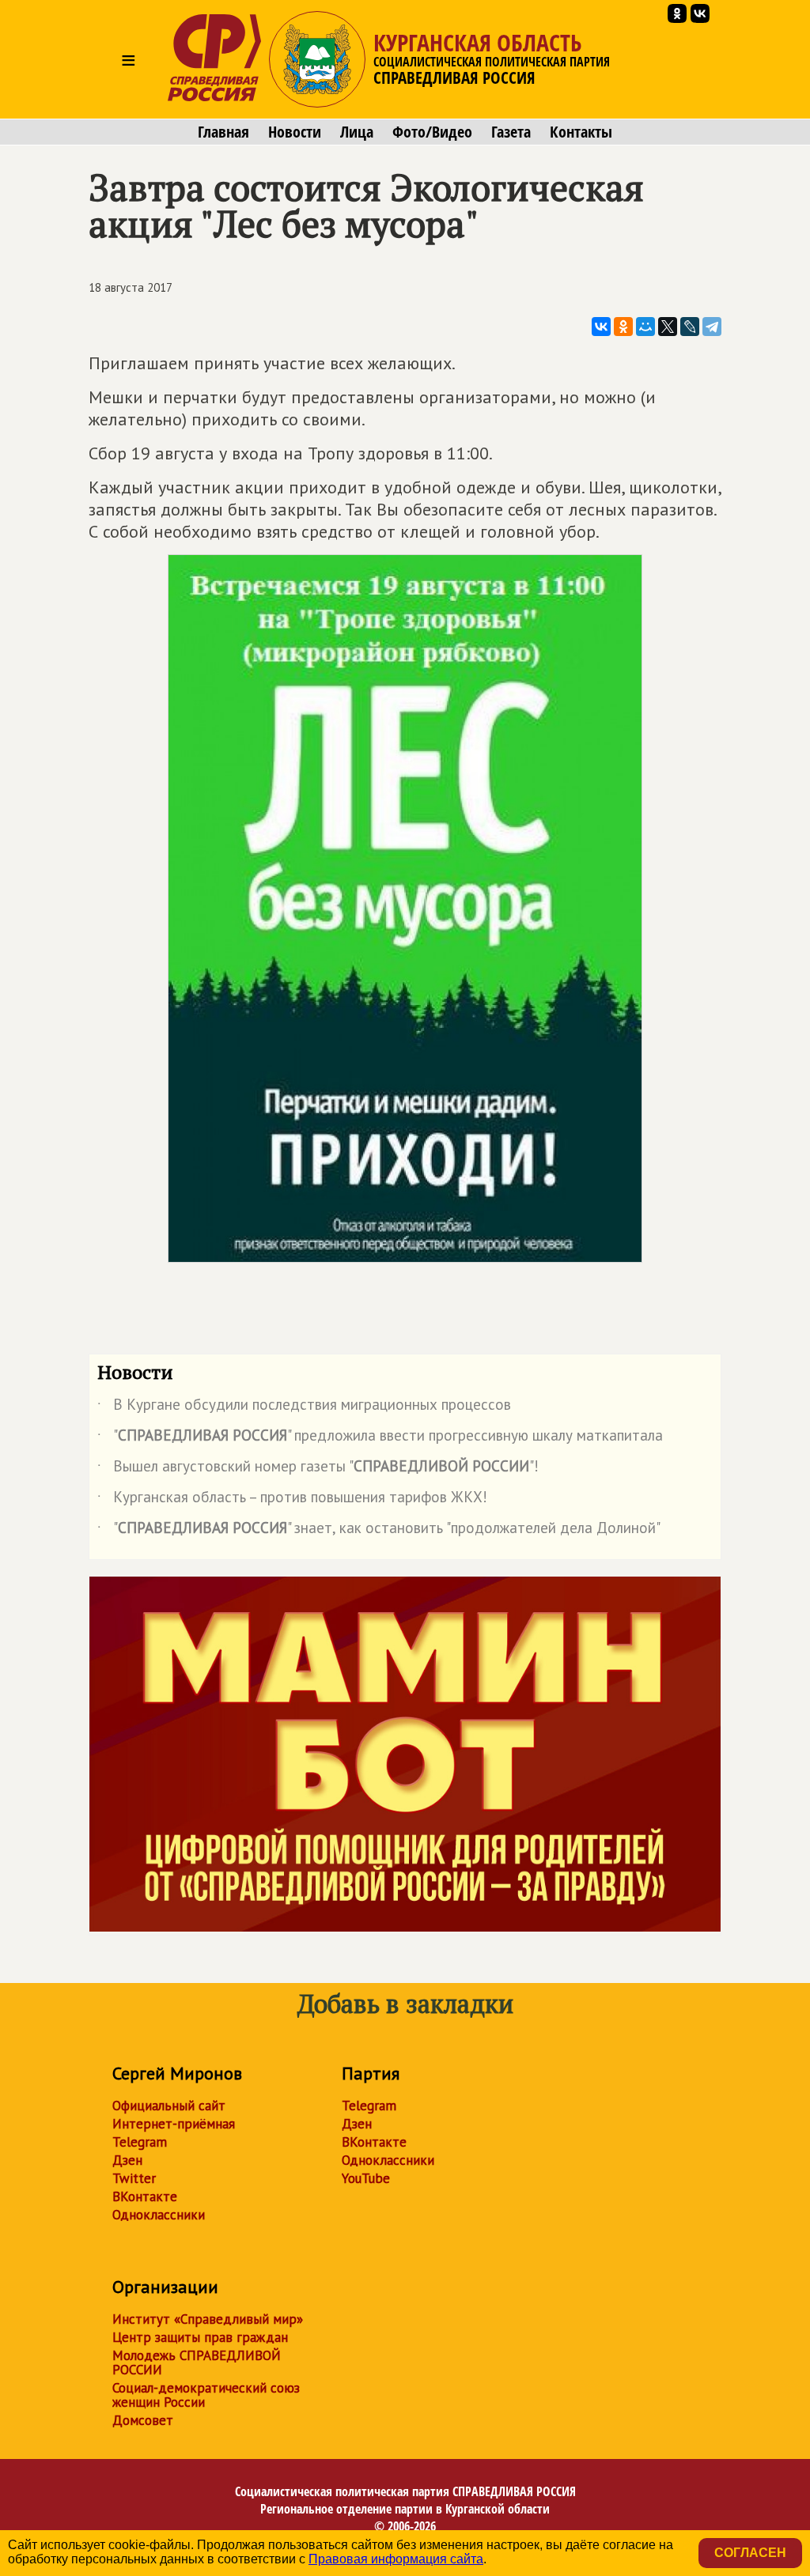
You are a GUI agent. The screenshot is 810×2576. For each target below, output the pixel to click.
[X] (668, 327)
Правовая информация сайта (396, 2559)
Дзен (127, 2160)
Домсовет (143, 2420)
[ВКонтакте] (601, 327)
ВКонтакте (145, 2196)
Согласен (750, 2553)
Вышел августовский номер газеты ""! (318, 1469)
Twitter (134, 2178)
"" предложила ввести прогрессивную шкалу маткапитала (380, 1438)
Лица (357, 132)
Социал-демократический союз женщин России (206, 2395)
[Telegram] (712, 327)
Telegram (140, 2142)
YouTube (366, 2178)
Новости (295, 132)
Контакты (581, 132)
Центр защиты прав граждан (200, 2337)
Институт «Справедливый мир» (208, 2319)
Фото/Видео (432, 132)
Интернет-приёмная (174, 2124)
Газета (511, 132)
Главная (223, 132)
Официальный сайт (169, 2106)
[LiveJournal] (690, 327)
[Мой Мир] (645, 327)
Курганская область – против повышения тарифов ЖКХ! (292, 1500)
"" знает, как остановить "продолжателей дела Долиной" (379, 1531)
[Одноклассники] (623, 327)
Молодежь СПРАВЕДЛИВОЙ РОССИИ (197, 2363)
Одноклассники (159, 2215)
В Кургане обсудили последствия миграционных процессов (304, 1407)
